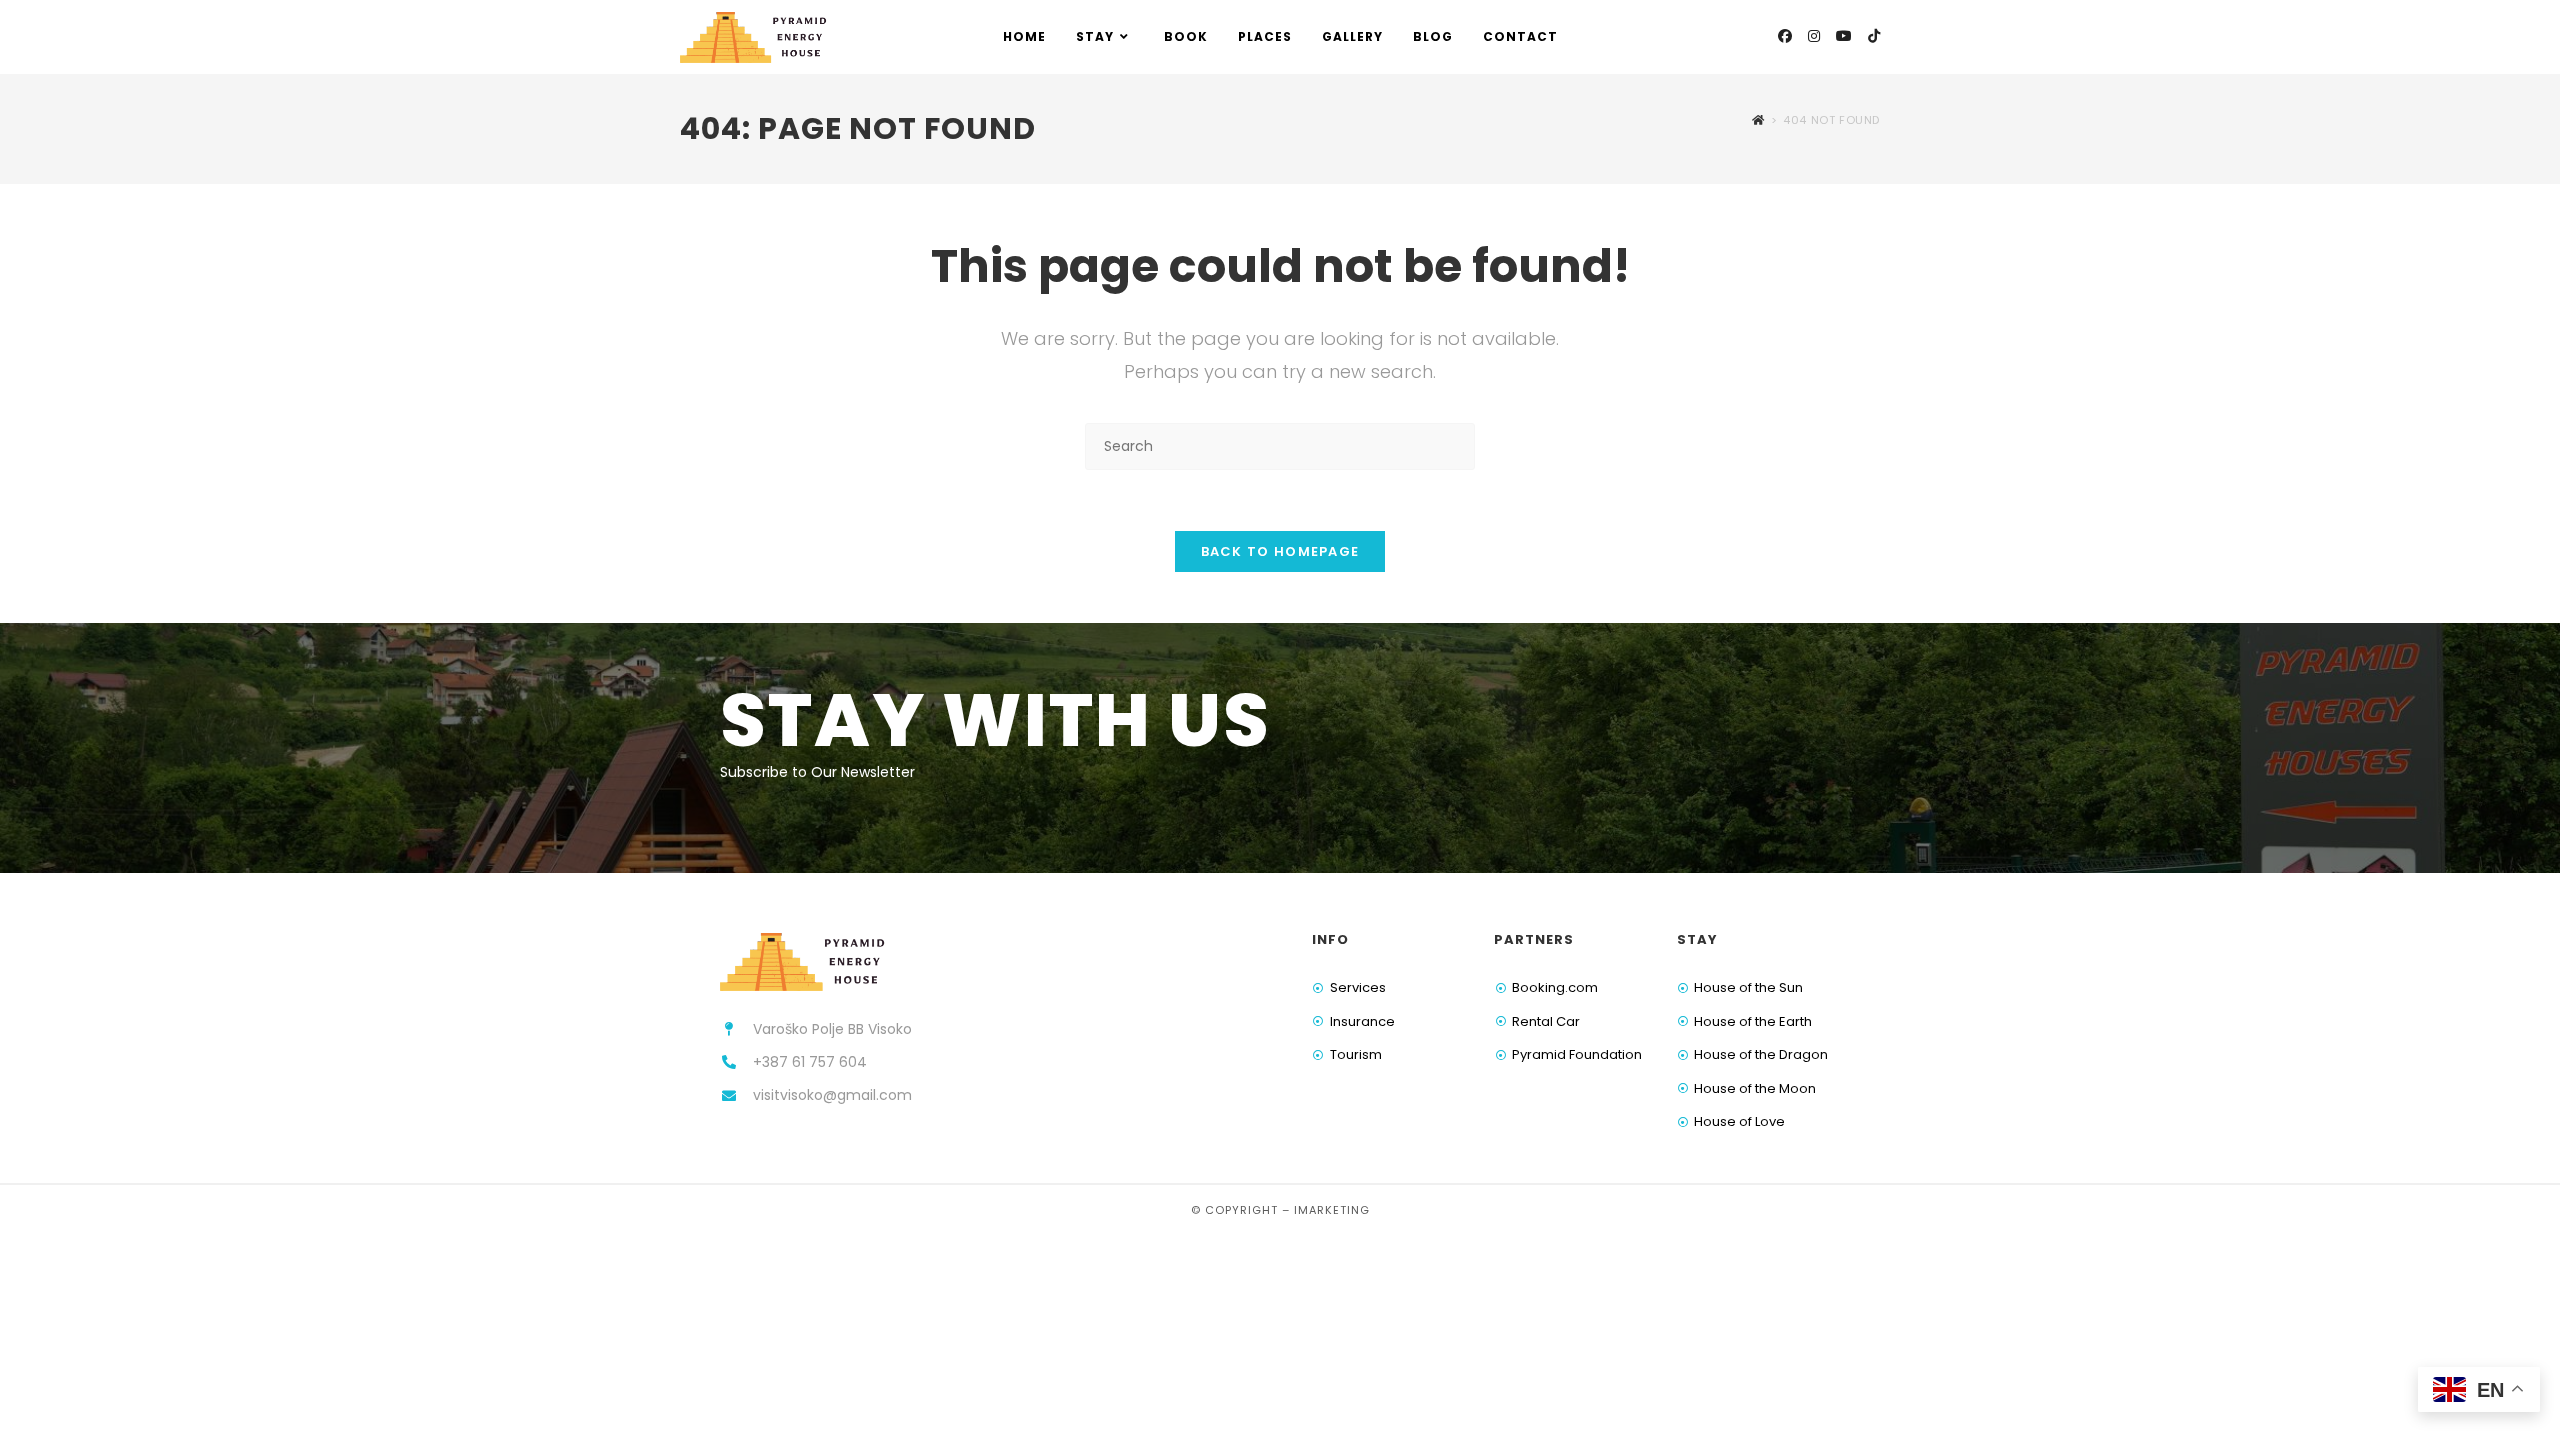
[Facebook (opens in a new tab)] (1785, 36)
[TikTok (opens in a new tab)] (1874, 36)
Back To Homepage (1280, 551)
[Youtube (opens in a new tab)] (1844, 36)
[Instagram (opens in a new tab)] (1814, 36)
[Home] (1758, 120)
